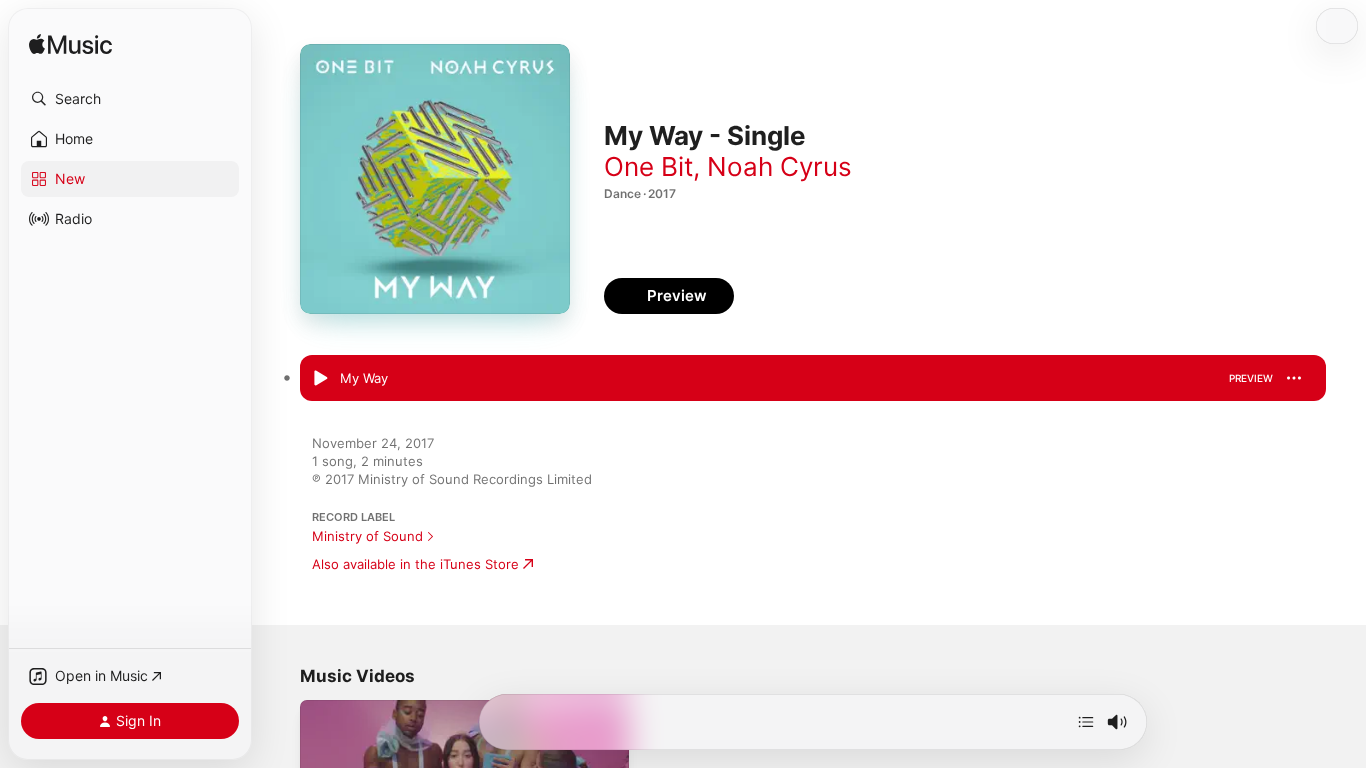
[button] (130, 99)
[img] (70, 45)
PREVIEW (1251, 378)
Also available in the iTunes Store (415, 564)
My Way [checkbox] (364, 378)
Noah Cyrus (779, 166)
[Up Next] (1086, 722)
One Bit (648, 166)
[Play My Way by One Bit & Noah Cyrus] (320, 379)
